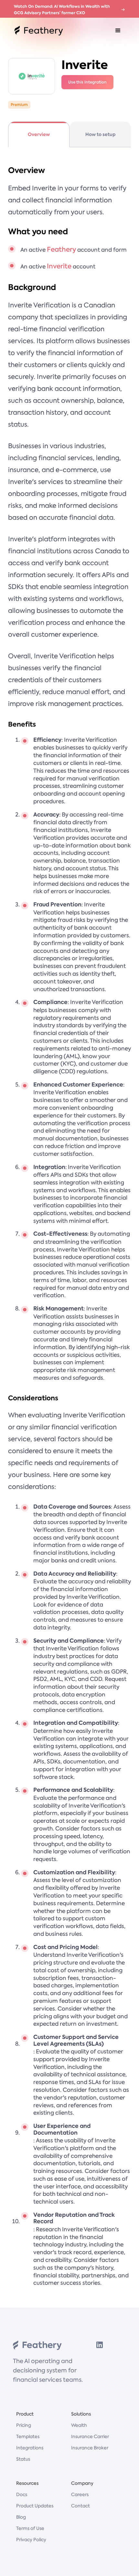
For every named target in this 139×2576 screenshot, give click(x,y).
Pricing (24, 2425)
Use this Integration (87, 82)
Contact (80, 2506)
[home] (37, 31)
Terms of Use (30, 2528)
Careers (80, 2494)
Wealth (79, 2425)
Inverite (59, 266)
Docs (22, 2494)
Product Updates (35, 2506)
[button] (118, 31)
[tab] (39, 134)
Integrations (30, 2448)
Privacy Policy (31, 2540)
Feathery (61, 249)
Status (23, 2459)
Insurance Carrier (90, 2436)
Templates (28, 2436)
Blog (21, 2517)
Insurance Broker (90, 2448)
